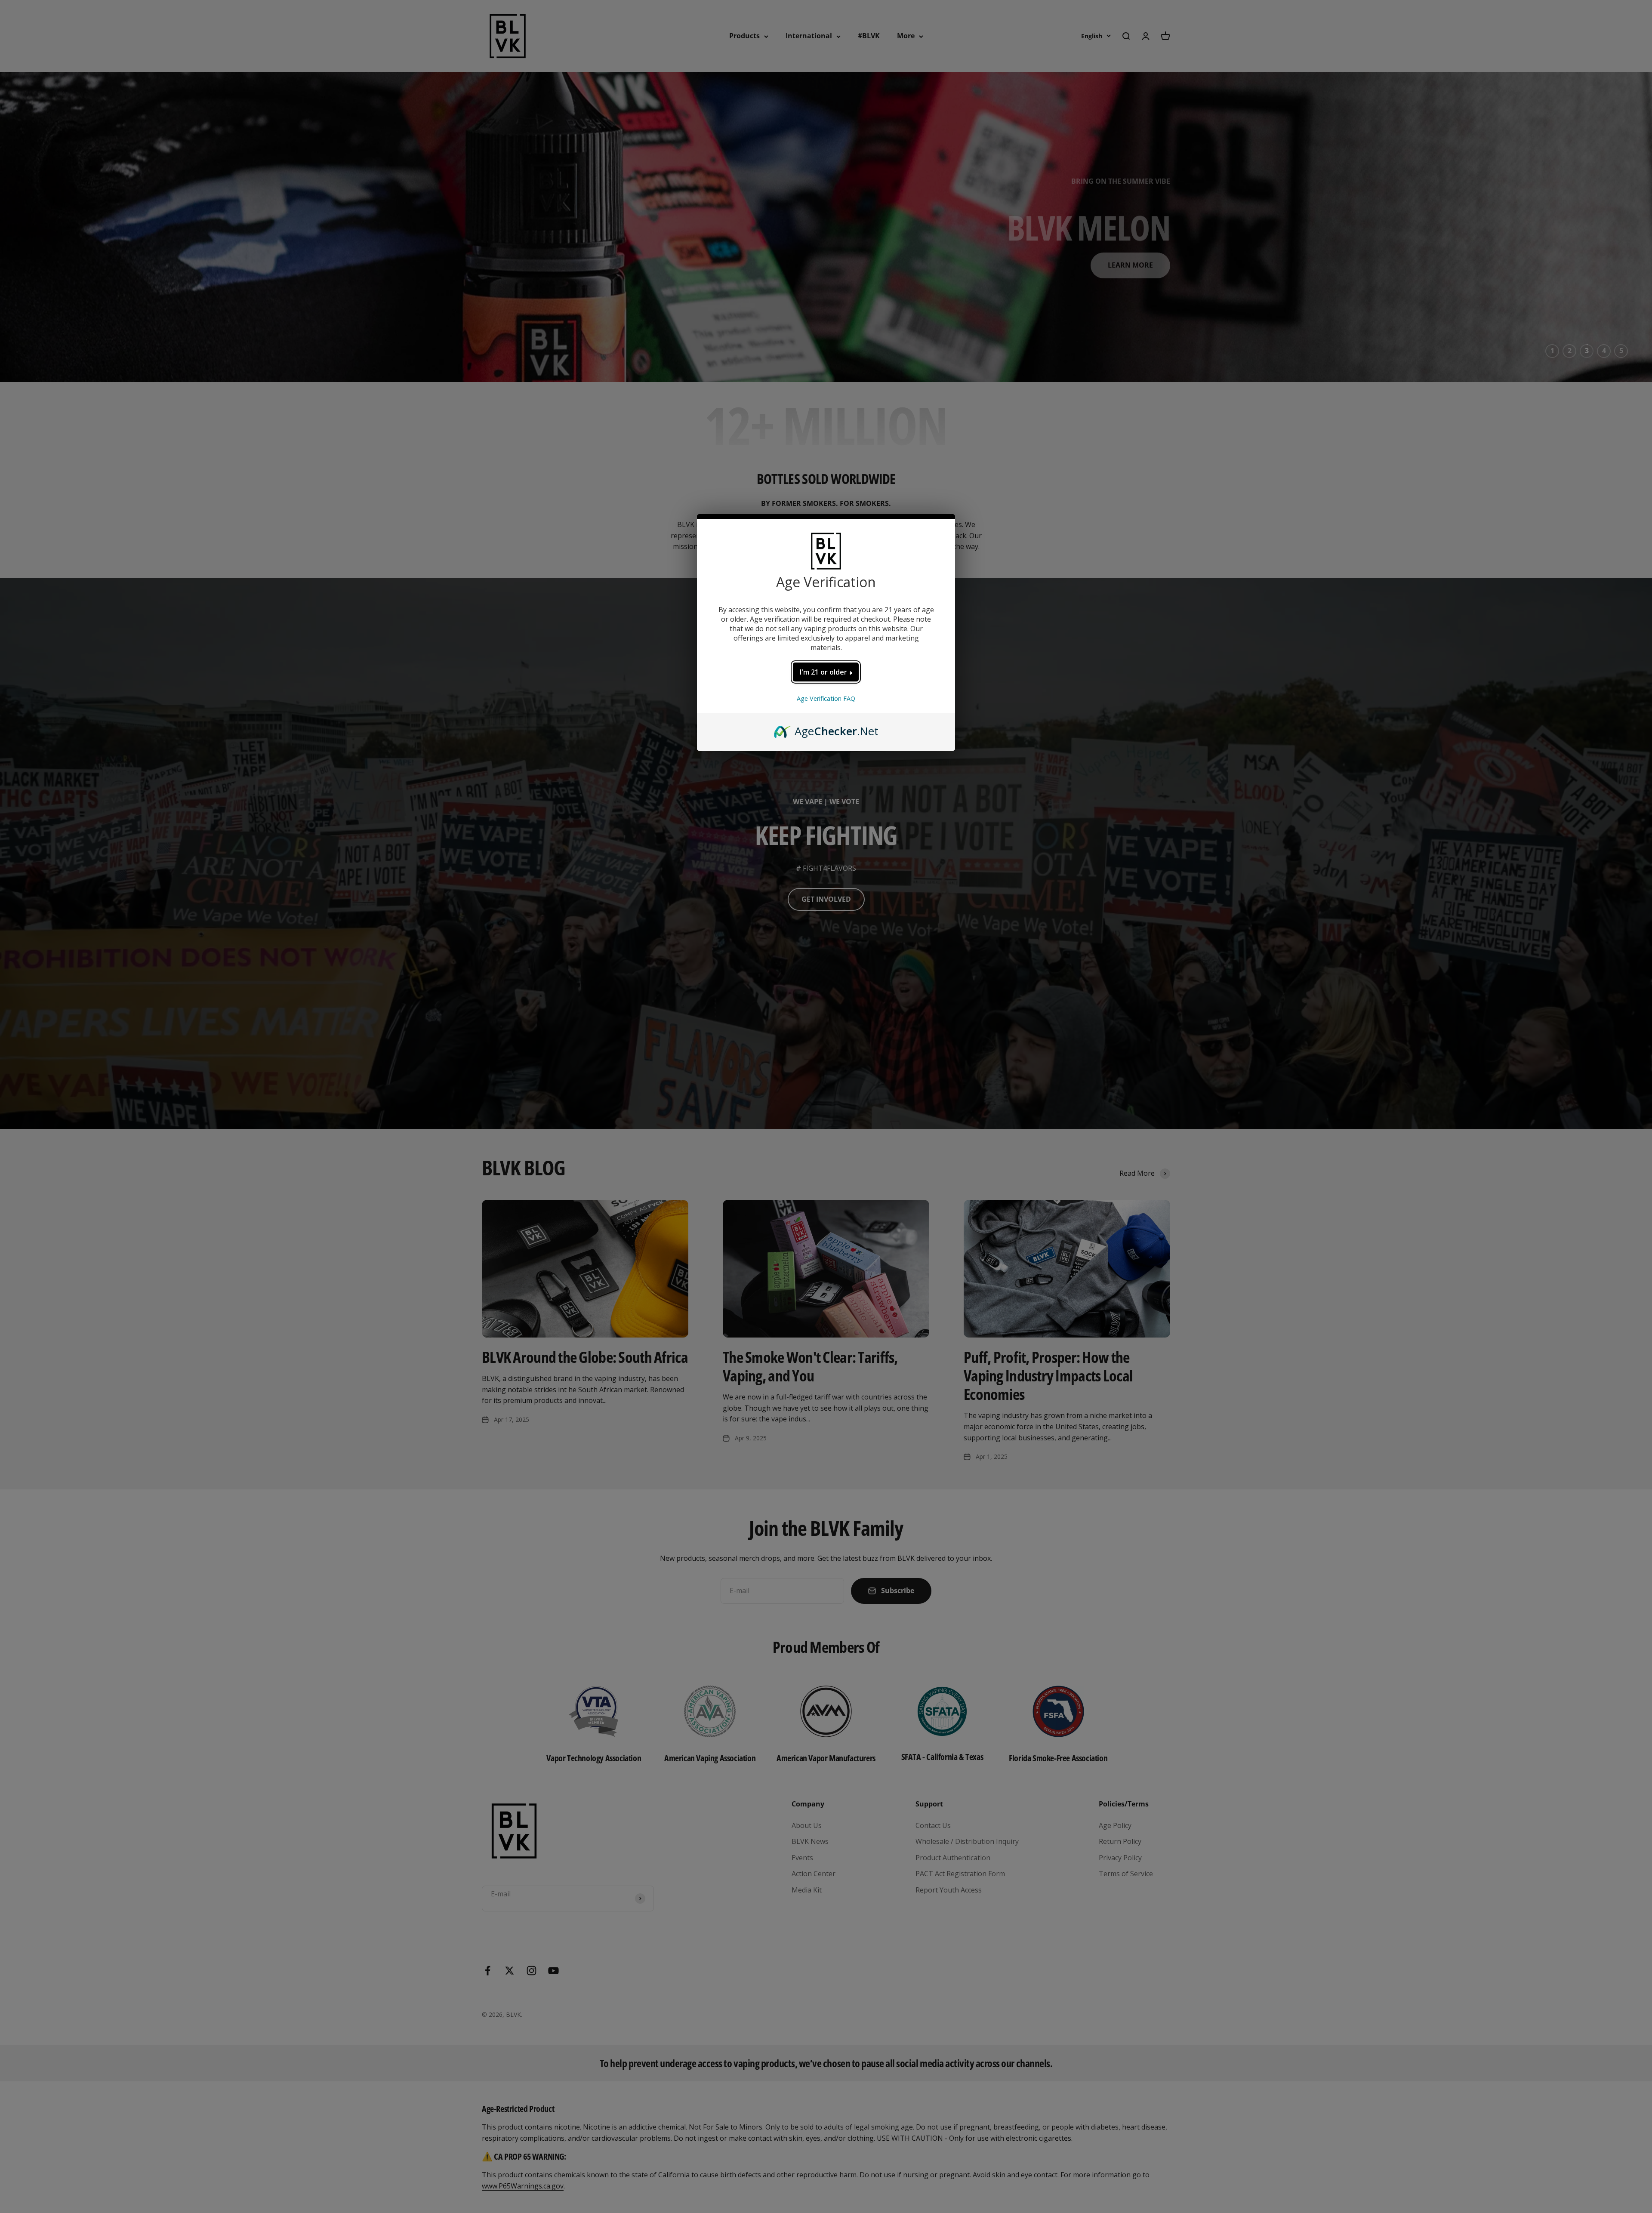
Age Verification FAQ (826, 698)
